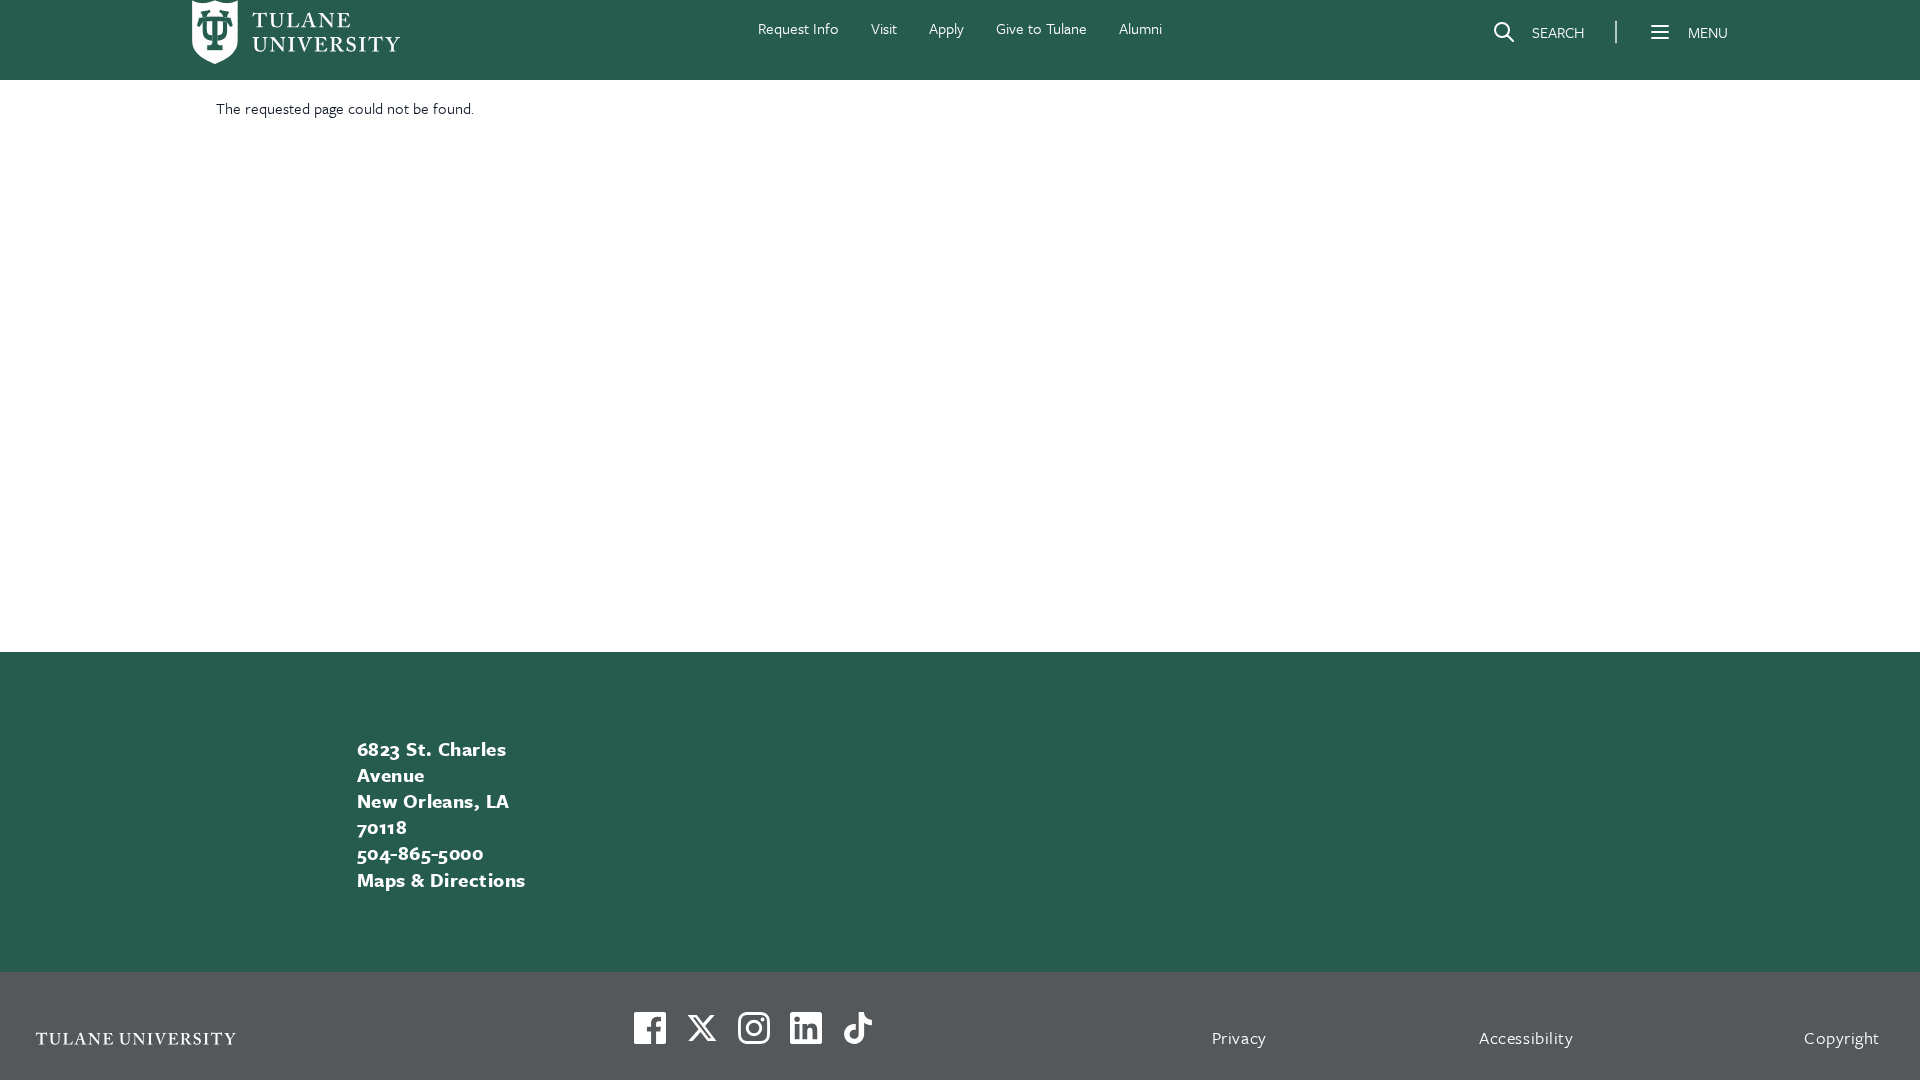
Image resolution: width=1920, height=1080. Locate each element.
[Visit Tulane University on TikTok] (858, 1036)
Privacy (1239, 1037)
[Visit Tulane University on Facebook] (650, 1036)
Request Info (798, 28)
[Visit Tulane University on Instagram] (754, 1036)
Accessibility (1526, 1037)
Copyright (1842, 1037)
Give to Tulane (1041, 28)
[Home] (296, 32)
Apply (946, 28)
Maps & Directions (441, 879)
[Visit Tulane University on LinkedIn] (806, 1036)
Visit (884, 28)
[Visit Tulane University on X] (702, 1036)
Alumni (1140, 28)
